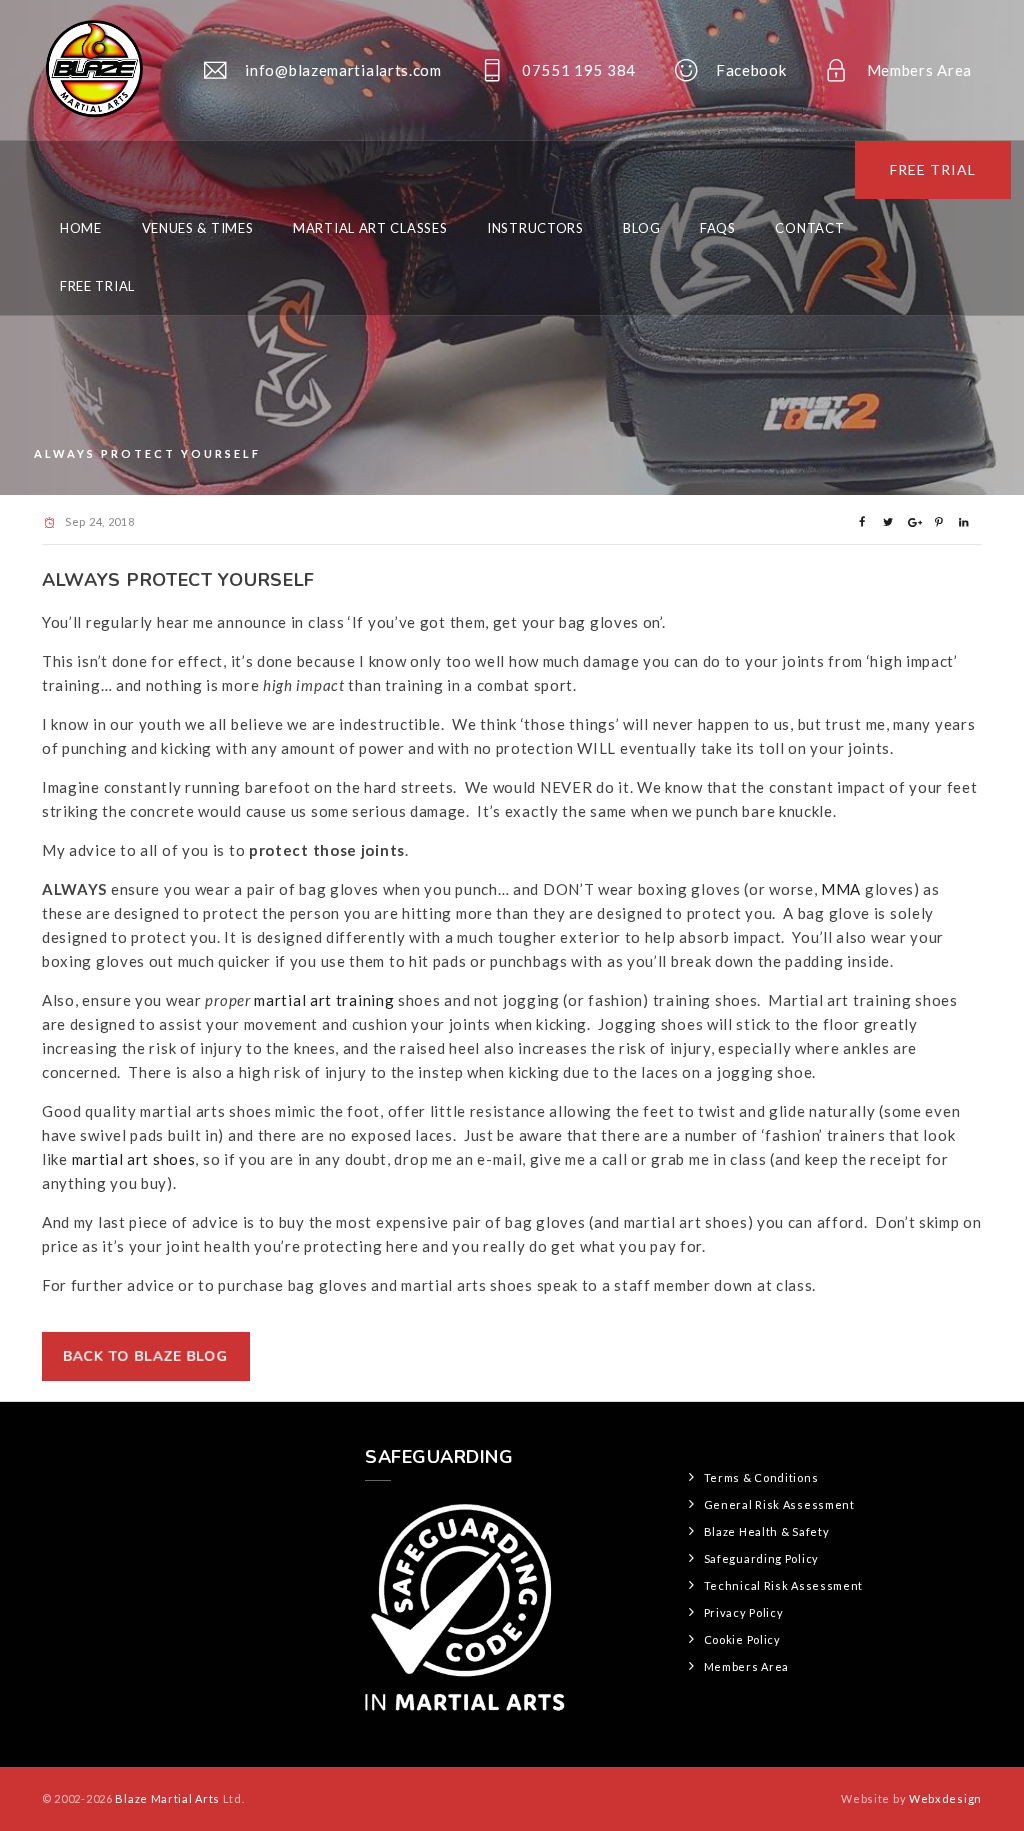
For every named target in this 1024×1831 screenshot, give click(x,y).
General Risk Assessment (779, 1504)
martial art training (324, 1000)
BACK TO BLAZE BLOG (146, 1356)
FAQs (718, 228)
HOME (81, 228)
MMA (841, 889)
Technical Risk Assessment (784, 1585)
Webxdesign (945, 1798)
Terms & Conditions (761, 1477)
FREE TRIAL (933, 169)
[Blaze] (92, 70)
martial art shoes (134, 1159)
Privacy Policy (744, 1612)
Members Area (919, 70)
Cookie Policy (742, 1639)
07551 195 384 (579, 70)
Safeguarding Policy (761, 1558)
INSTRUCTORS (535, 228)
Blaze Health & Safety (767, 1531)
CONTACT (809, 228)
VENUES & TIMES (198, 228)
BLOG (641, 228)
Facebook (751, 70)
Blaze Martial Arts (167, 1798)
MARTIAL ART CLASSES (370, 228)
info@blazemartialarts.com (343, 70)
